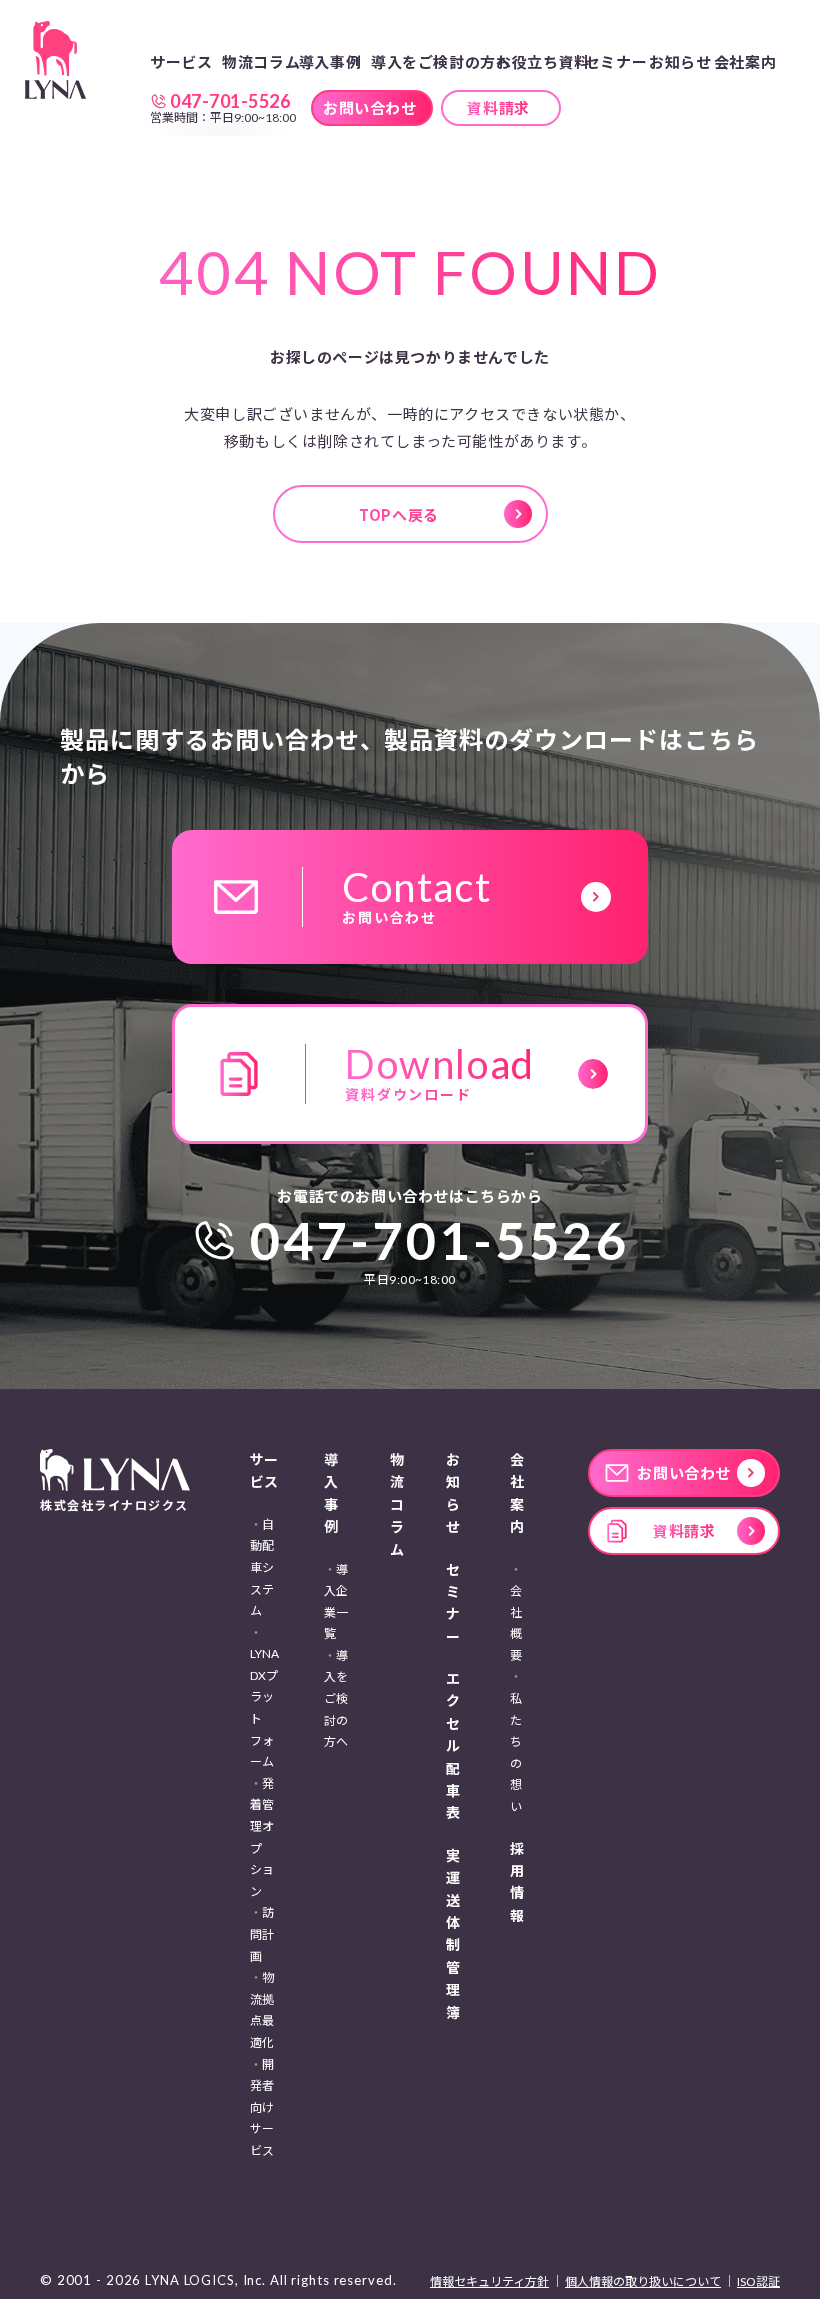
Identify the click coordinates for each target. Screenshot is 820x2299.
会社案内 (517, 1493)
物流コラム (261, 61)
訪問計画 (262, 1934)
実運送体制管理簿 (453, 1934)
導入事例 (331, 1493)
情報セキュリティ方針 (489, 2281)
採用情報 (517, 1882)
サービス (264, 1470)
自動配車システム (262, 1567)
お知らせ (680, 61)
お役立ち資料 (543, 61)
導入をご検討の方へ (441, 61)
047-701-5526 (440, 1240)
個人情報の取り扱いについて (643, 2281)
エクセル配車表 (453, 1745)
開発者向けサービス (262, 2107)
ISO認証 (758, 2281)
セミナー (616, 61)
